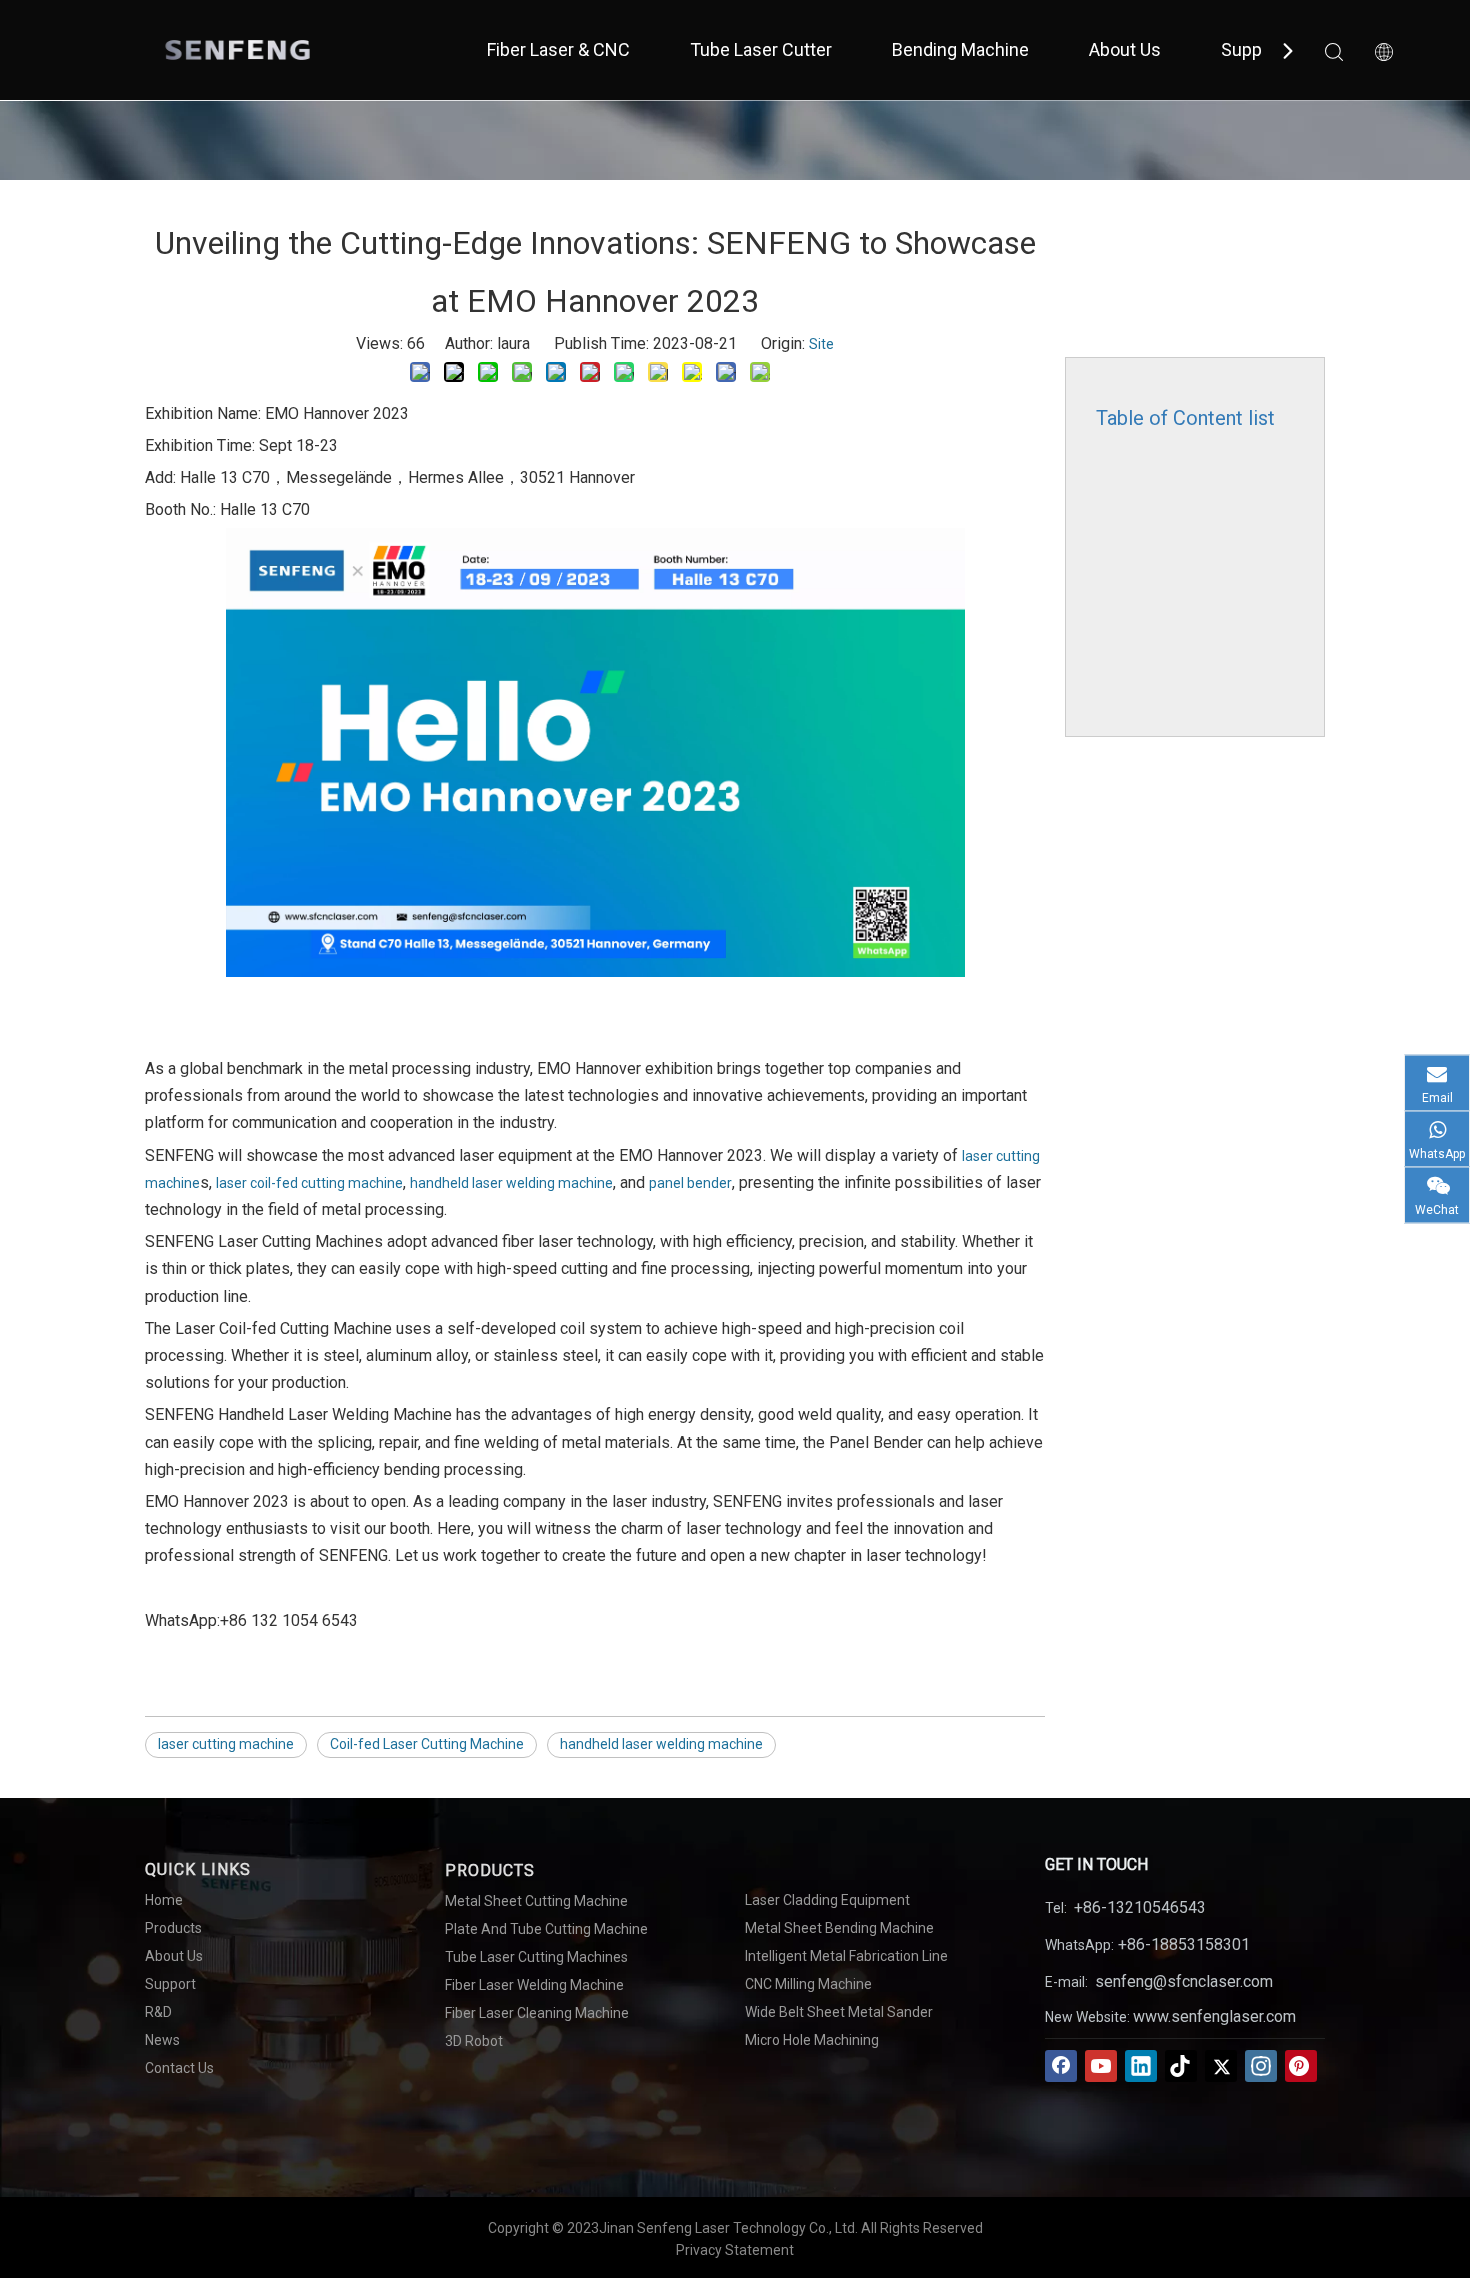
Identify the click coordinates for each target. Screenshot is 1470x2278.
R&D (158, 2012)
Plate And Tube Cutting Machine (546, 1929)
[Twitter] (1221, 2066)
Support (1252, 49)
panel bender (690, 1183)
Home (164, 1900)
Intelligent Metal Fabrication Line (846, 1956)
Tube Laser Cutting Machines (536, 1957)
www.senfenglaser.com (1214, 2016)
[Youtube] (1101, 2066)
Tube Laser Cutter (761, 49)
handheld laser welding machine (511, 1183)
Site (821, 344)
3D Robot (474, 2041)
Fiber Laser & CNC (558, 49)
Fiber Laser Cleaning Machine (537, 2013)
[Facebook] (1061, 2066)
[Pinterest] (1301, 2066)
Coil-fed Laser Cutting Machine (427, 1744)
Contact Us (179, 2068)
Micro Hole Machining (812, 2040)
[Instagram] (1261, 2066)
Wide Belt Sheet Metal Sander (839, 2012)
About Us (1125, 49)
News (162, 2040)
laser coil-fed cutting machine (309, 1183)
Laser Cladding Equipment (827, 1900)
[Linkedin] (1141, 2066)
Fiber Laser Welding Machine (534, 1985)
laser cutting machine (226, 1744)
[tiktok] (1181, 2066)
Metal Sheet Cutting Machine (536, 1901)
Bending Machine (960, 49)
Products (173, 1928)
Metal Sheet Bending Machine (839, 1928)
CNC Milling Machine (808, 1984)
